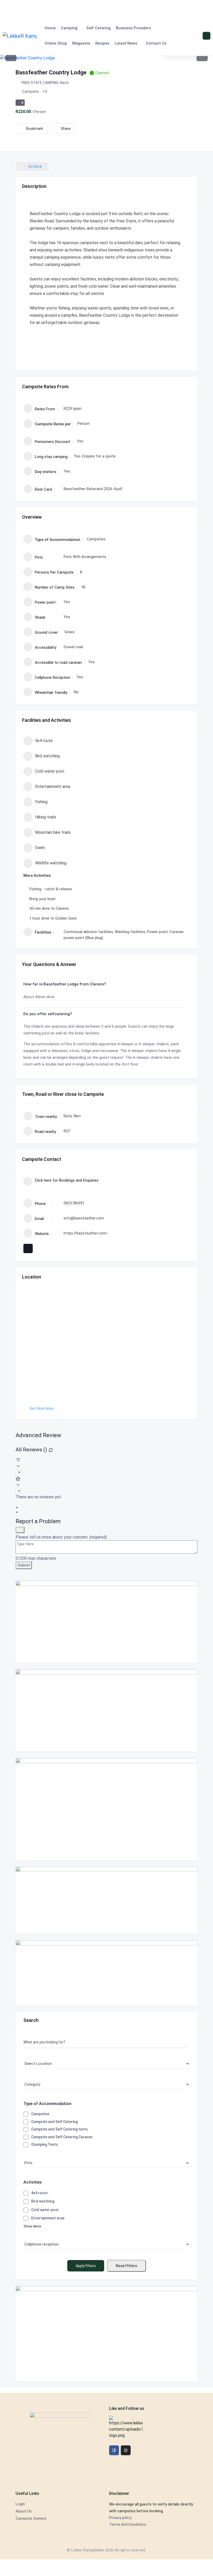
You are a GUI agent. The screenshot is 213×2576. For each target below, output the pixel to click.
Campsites (40, 2114)
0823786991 (74, 1203)
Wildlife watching (51, 863)
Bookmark (35, 129)
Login (20, 2504)
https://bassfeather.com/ (86, 1233)
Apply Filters (86, 2266)
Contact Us (156, 43)
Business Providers (133, 28)
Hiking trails (46, 817)
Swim (40, 848)
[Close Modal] (20, 1530)
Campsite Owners (31, 2518)
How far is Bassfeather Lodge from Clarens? (65, 984)
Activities (33, 2182)
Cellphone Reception (41, 2243)
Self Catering (98, 28)
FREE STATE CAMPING (40, 83)
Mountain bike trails (53, 832)
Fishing (41, 802)
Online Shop (56, 43)
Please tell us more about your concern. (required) (61, 1537)
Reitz (64, 83)
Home (50, 28)
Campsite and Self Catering (54, 2122)
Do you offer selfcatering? (48, 1014)
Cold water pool (50, 771)
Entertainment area (53, 786)
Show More (32, 2226)
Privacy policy (120, 2518)
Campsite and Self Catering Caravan (62, 2137)
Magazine (81, 43)
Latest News (126, 43)
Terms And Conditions (128, 2524)
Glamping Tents (45, 2144)
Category (32, 2084)
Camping (69, 28)
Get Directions (42, 1408)
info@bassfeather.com (84, 1218)
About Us (24, 2511)
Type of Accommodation (47, 2104)
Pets (27, 2162)
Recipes (102, 43)
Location (31, 2064)
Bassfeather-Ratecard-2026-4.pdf (93, 489)
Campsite (31, 91)
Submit (24, 1565)
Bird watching (47, 756)
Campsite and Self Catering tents (59, 2129)
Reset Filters (127, 2266)
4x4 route (44, 741)
